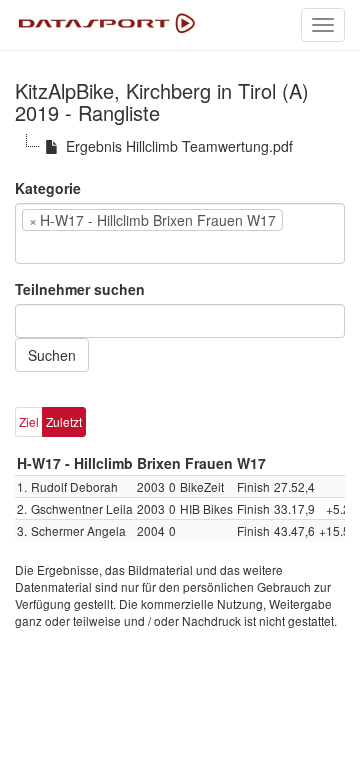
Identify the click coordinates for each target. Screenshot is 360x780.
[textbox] (51, 247)
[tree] (180, 146)
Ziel (29, 421)
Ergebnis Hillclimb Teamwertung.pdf (179, 146)
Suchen (52, 355)
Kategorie (48, 188)
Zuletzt (64, 421)
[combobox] (180, 233)
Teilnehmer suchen (80, 289)
